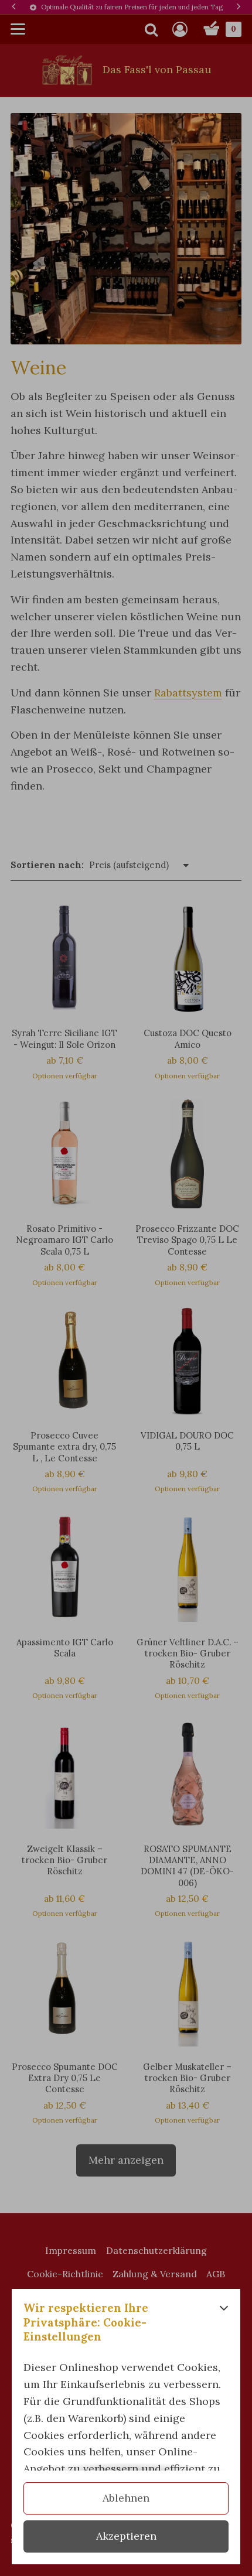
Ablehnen (126, 2498)
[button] (224, 2326)
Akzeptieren (126, 2536)
